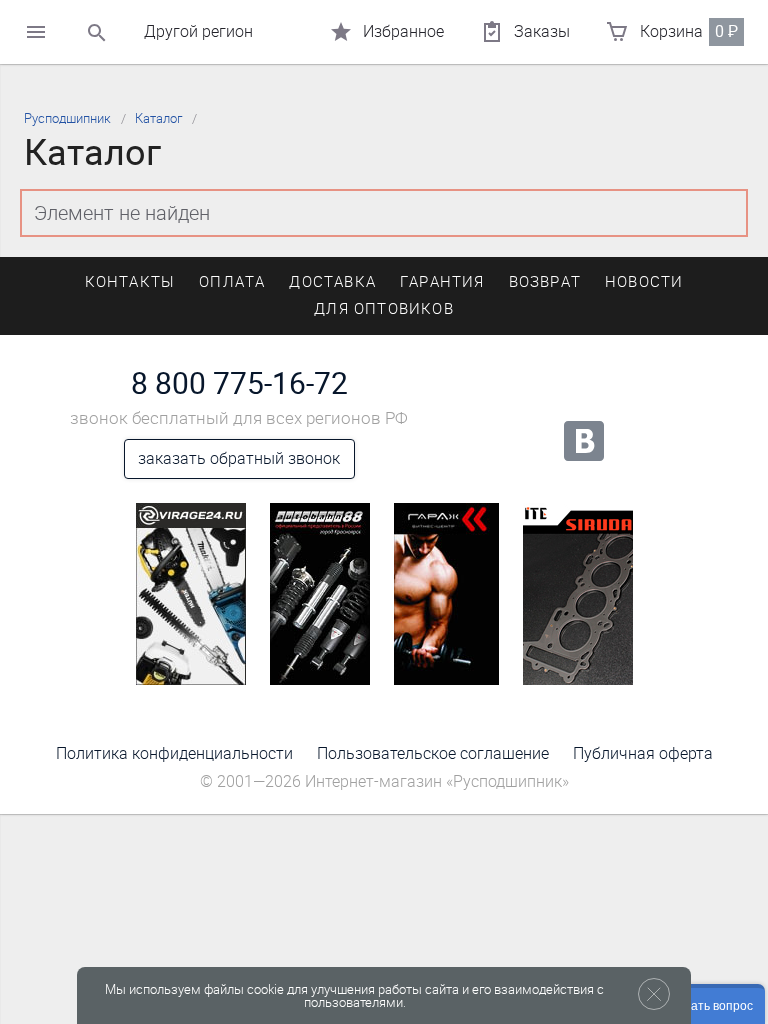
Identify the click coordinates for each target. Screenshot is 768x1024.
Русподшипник (67, 118)
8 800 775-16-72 (239, 384)
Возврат (545, 282)
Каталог (158, 118)
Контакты (130, 282)
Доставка (332, 282)
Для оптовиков (384, 309)
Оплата (232, 282)
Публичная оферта (643, 753)
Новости (644, 282)
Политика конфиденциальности (174, 753)
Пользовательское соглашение (433, 753)
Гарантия (442, 282)
